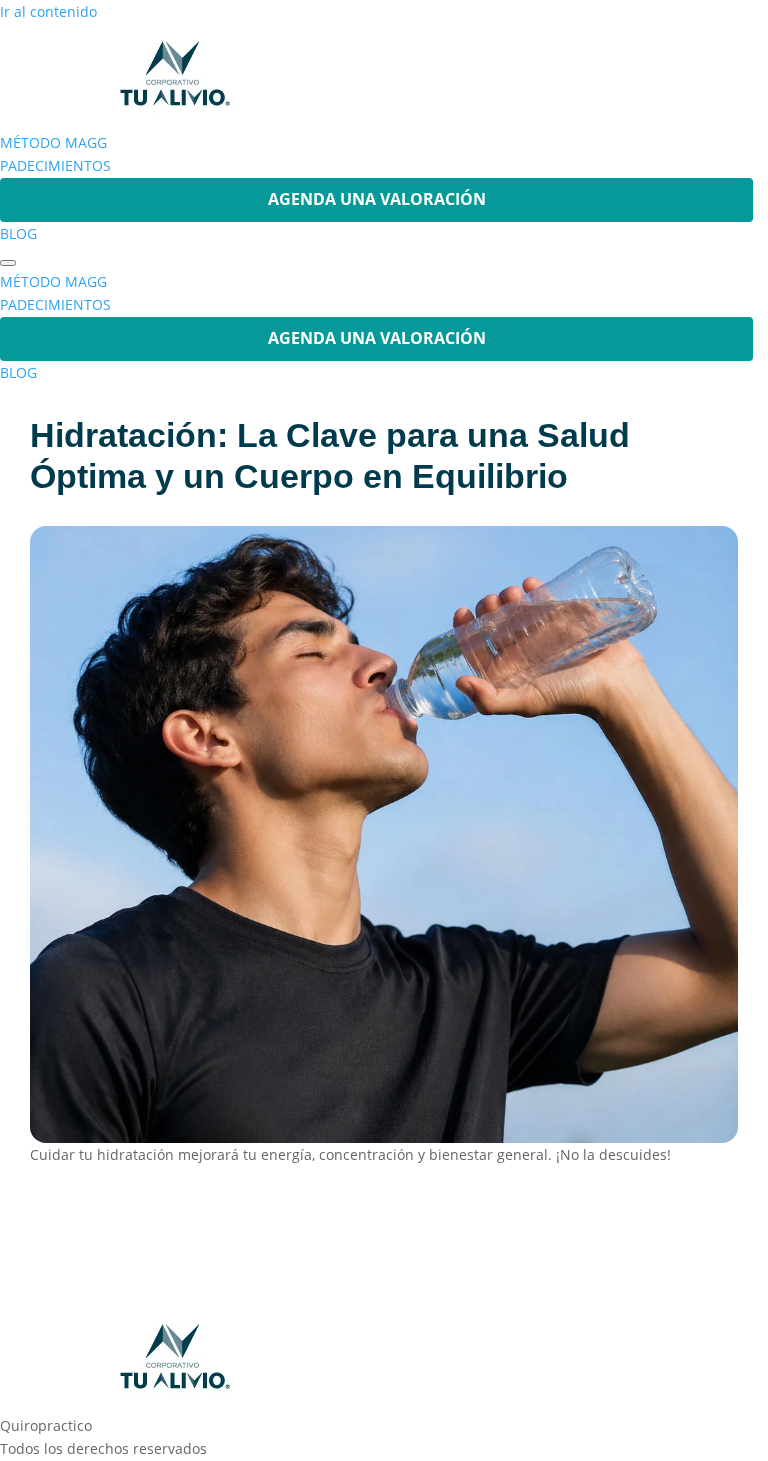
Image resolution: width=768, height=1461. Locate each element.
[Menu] (8, 263)
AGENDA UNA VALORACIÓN (377, 199)
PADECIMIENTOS (55, 165)
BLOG (18, 233)
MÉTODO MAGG (53, 142)
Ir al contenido (48, 11)
